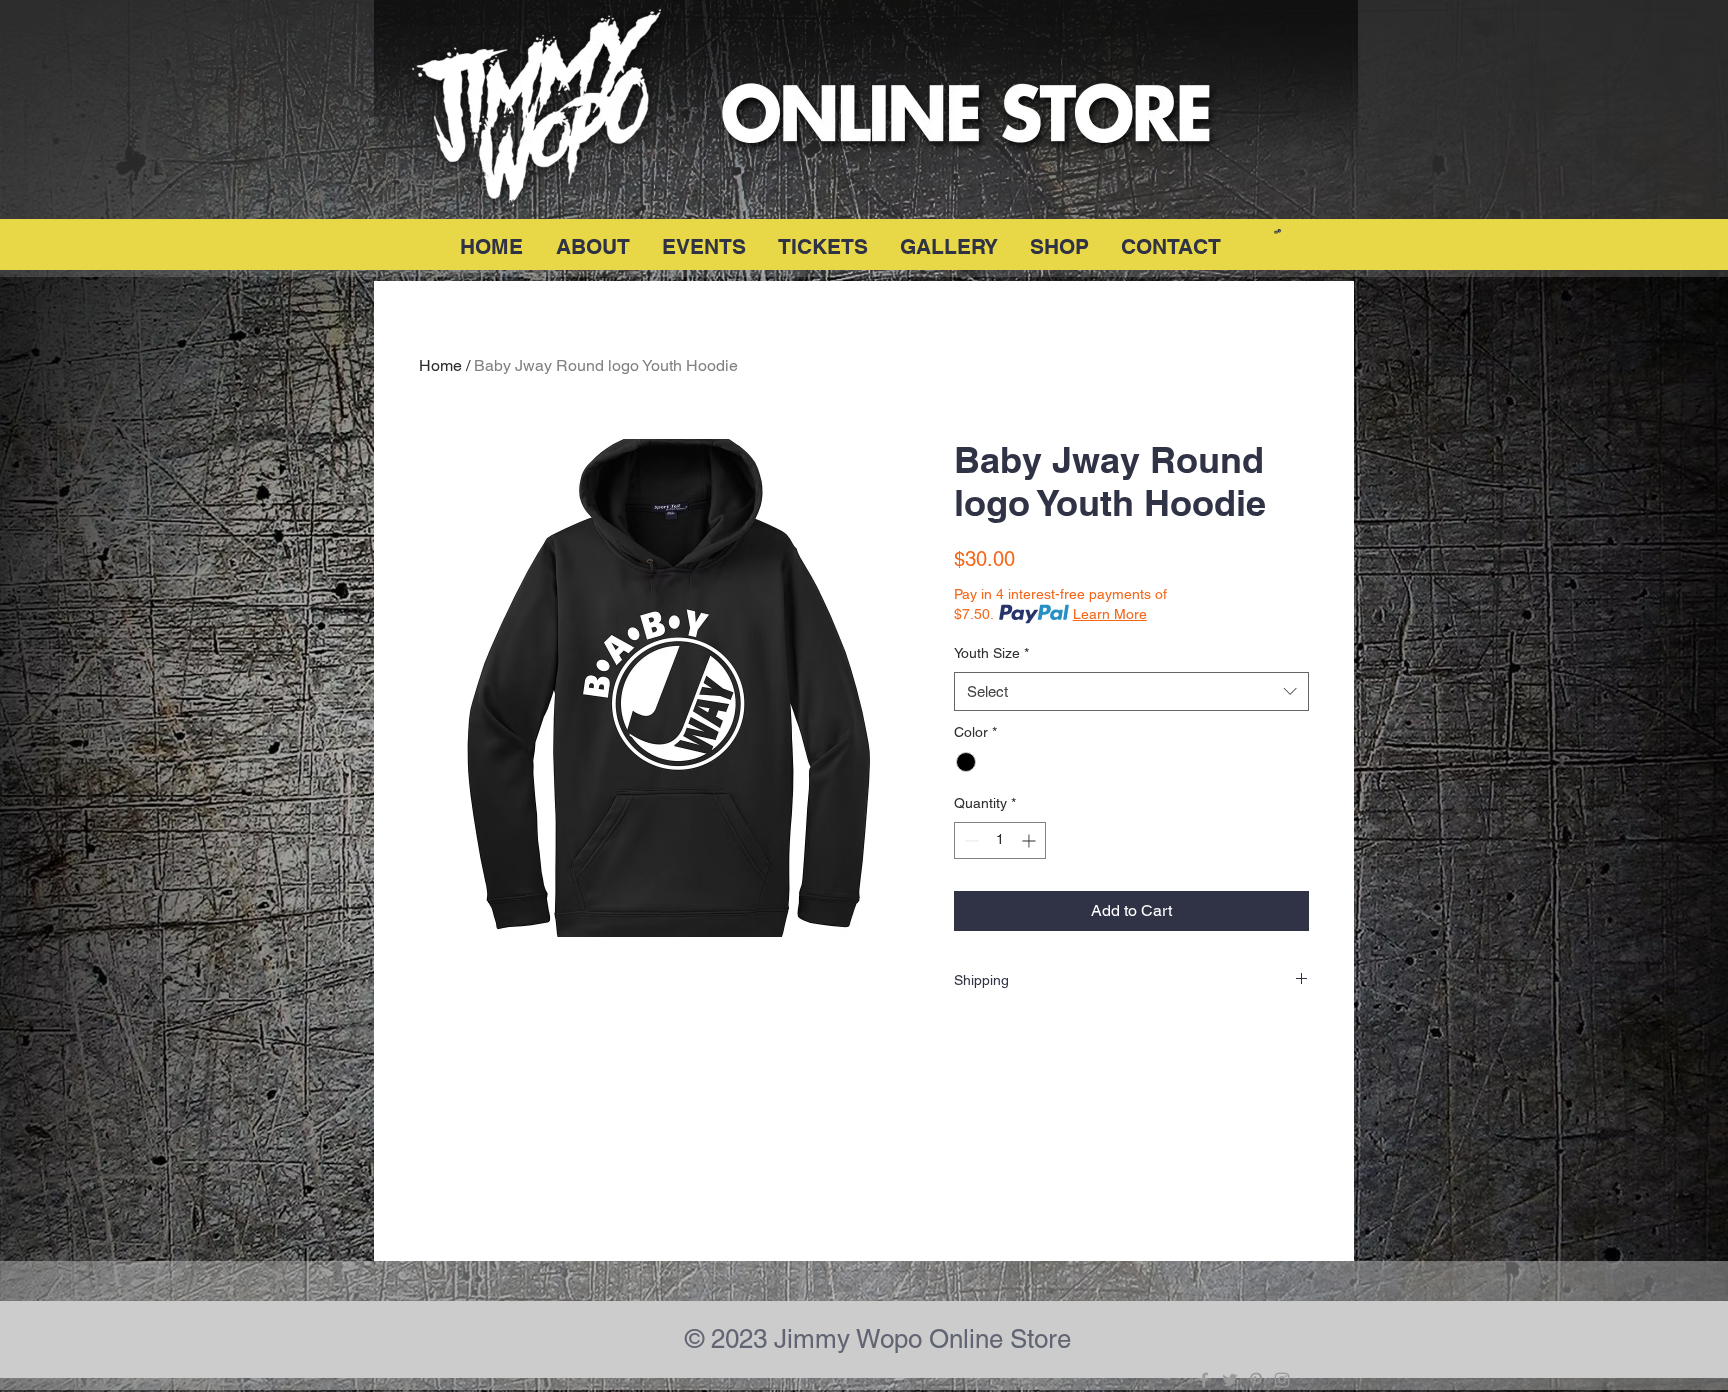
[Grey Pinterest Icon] (1256, 1380)
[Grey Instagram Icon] (1282, 1380)
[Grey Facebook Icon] (1204, 1380)
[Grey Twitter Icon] (1230, 1380)
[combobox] (1131, 691)
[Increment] (1030, 840)
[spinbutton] (1000, 840)
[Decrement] (969, 840)
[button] (1277, 231)
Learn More (1110, 614)
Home (440, 365)
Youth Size (991, 653)
